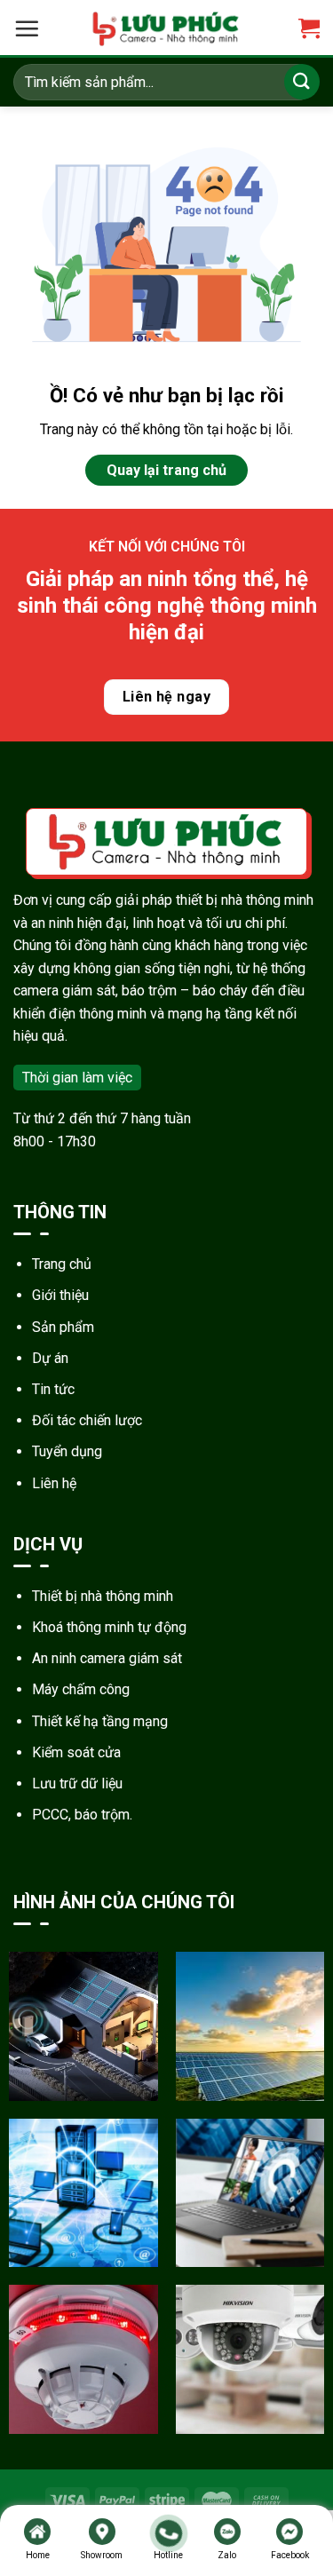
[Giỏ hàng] (309, 29)
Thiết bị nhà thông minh (103, 1596)
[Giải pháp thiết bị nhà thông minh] (83, 2026)
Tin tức (53, 1389)
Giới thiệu (60, 1295)
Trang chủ (62, 1264)
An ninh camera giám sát (107, 1658)
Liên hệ (54, 1483)
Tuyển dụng (67, 1451)
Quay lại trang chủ (166, 470)
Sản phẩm (63, 1327)
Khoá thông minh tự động (109, 1627)
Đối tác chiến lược (87, 1420)
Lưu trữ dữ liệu (77, 1783)
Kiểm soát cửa (76, 1752)
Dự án (50, 1358)
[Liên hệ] (168, 2533)
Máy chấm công (81, 1689)
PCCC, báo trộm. (82, 1815)
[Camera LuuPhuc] (166, 29)
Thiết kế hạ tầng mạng (100, 1721)
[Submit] (302, 81)
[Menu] (27, 28)
